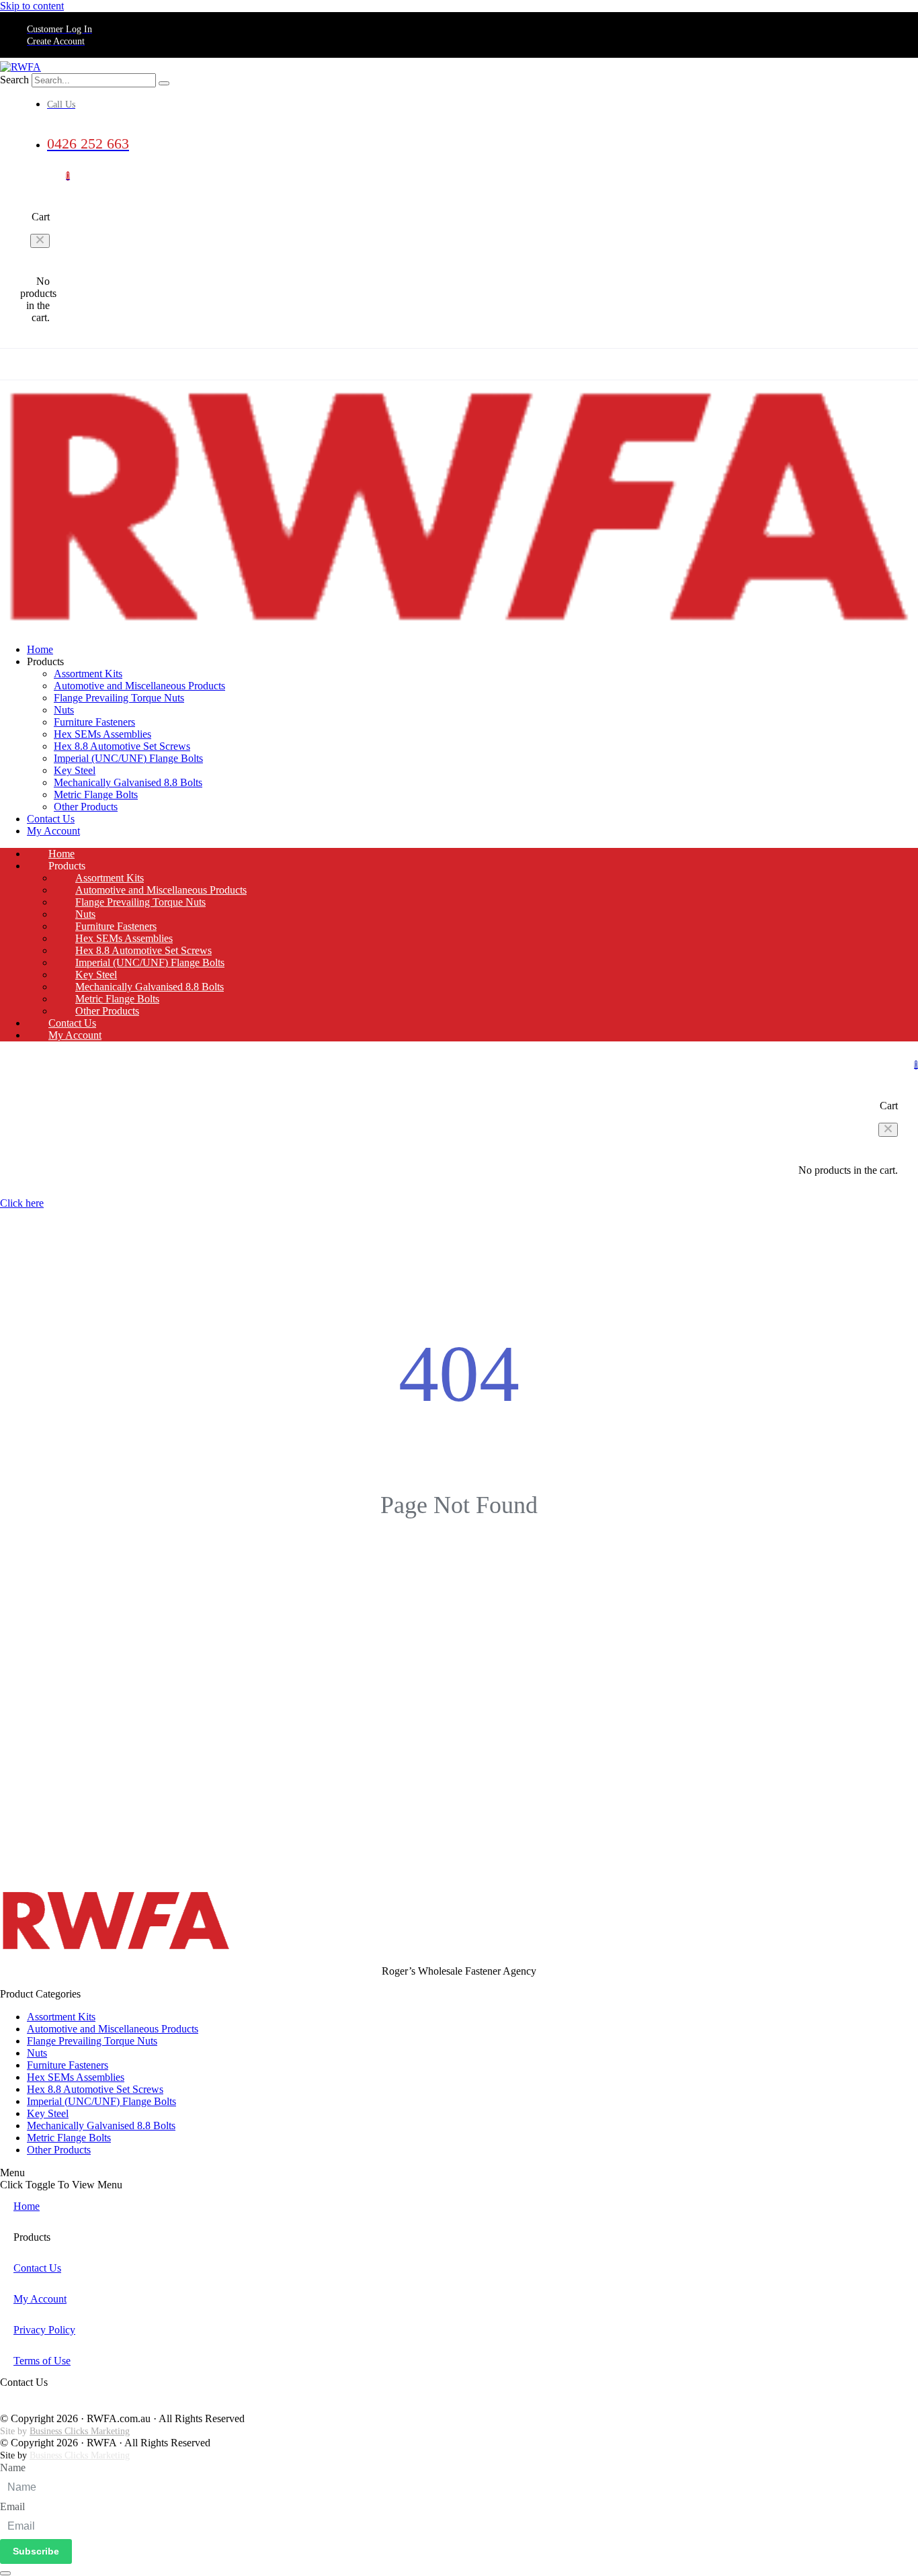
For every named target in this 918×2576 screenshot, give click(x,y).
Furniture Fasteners (94, 722)
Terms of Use (42, 2361)
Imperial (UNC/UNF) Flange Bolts (128, 758)
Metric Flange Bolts (96, 795)
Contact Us (488, 364)
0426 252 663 (30, 2407)
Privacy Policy (44, 2330)
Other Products (86, 807)
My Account (565, 364)
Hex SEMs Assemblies (102, 734)
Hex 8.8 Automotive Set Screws (122, 746)
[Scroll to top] (5, 2573)
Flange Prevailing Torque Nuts (119, 698)
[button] (40, 241)
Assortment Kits (88, 674)
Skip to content (32, 6)
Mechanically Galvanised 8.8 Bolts (128, 782)
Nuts (64, 710)
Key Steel (75, 770)
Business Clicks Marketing (80, 2431)
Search (14, 80)
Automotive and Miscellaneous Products (139, 686)
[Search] (164, 83)
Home (360, 364)
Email (12, 2506)
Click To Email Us (38, 2395)
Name (13, 2467)
